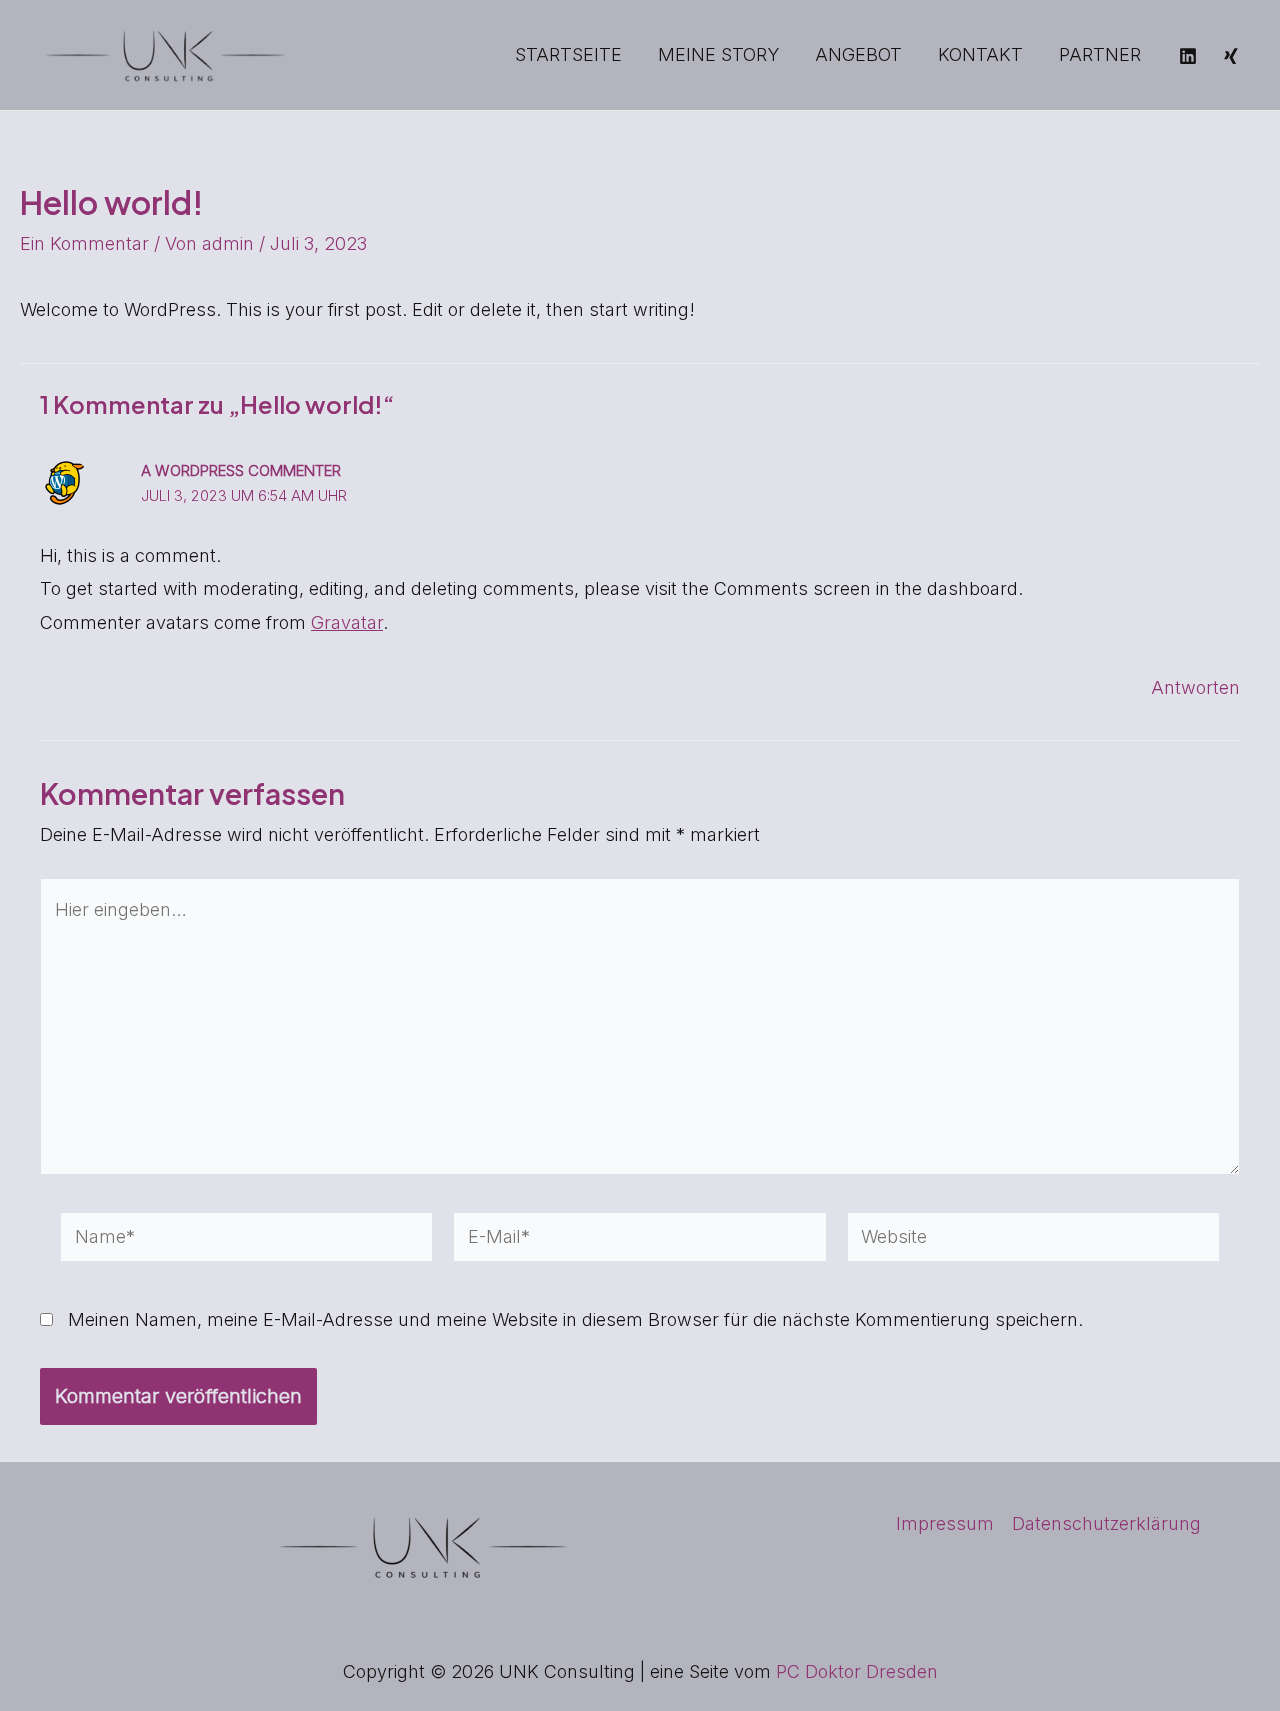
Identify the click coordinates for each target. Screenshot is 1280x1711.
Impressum (945, 1523)
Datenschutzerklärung (1106, 1523)
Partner (1100, 54)
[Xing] (1231, 56)
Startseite (568, 54)
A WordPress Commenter (241, 470)
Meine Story (718, 54)
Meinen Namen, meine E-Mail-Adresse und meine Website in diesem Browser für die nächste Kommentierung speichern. (575, 1319)
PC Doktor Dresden (857, 1671)
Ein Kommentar (84, 243)
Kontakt (980, 54)
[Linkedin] (1188, 56)
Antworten (1195, 687)
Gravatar (347, 622)
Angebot (858, 54)
